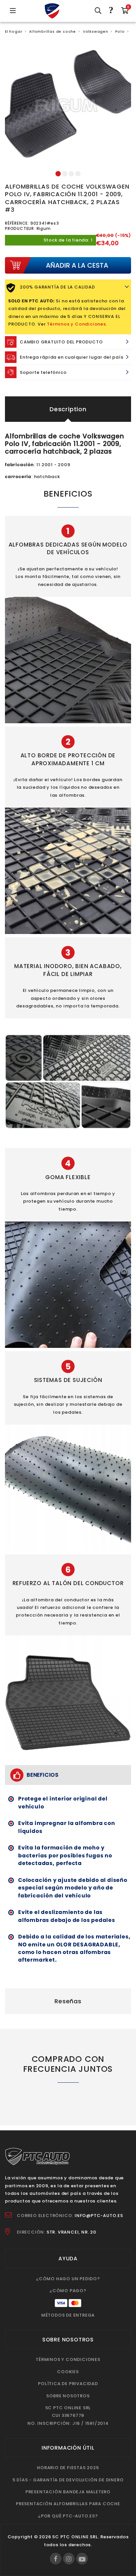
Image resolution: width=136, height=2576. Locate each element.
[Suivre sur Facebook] (56, 2559)
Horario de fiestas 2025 (68, 2468)
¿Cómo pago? (68, 2291)
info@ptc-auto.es (99, 2216)
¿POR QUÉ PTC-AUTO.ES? (68, 2516)
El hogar (14, 32)
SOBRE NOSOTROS (68, 2396)
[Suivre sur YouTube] (82, 2559)
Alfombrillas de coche (52, 32)
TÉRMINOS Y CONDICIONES (68, 2359)
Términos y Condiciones (76, 324)
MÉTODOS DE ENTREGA (68, 2315)
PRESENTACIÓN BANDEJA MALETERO (68, 2492)
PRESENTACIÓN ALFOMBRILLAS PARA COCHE (68, 2504)
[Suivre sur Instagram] (69, 2559)
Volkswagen (96, 32)
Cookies (68, 2372)
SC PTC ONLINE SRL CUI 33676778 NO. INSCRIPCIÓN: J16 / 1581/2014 (68, 2416)
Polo (120, 32)
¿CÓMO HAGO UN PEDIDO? (68, 2279)
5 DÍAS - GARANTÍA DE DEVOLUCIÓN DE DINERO (68, 2480)
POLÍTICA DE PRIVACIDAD (68, 2384)
